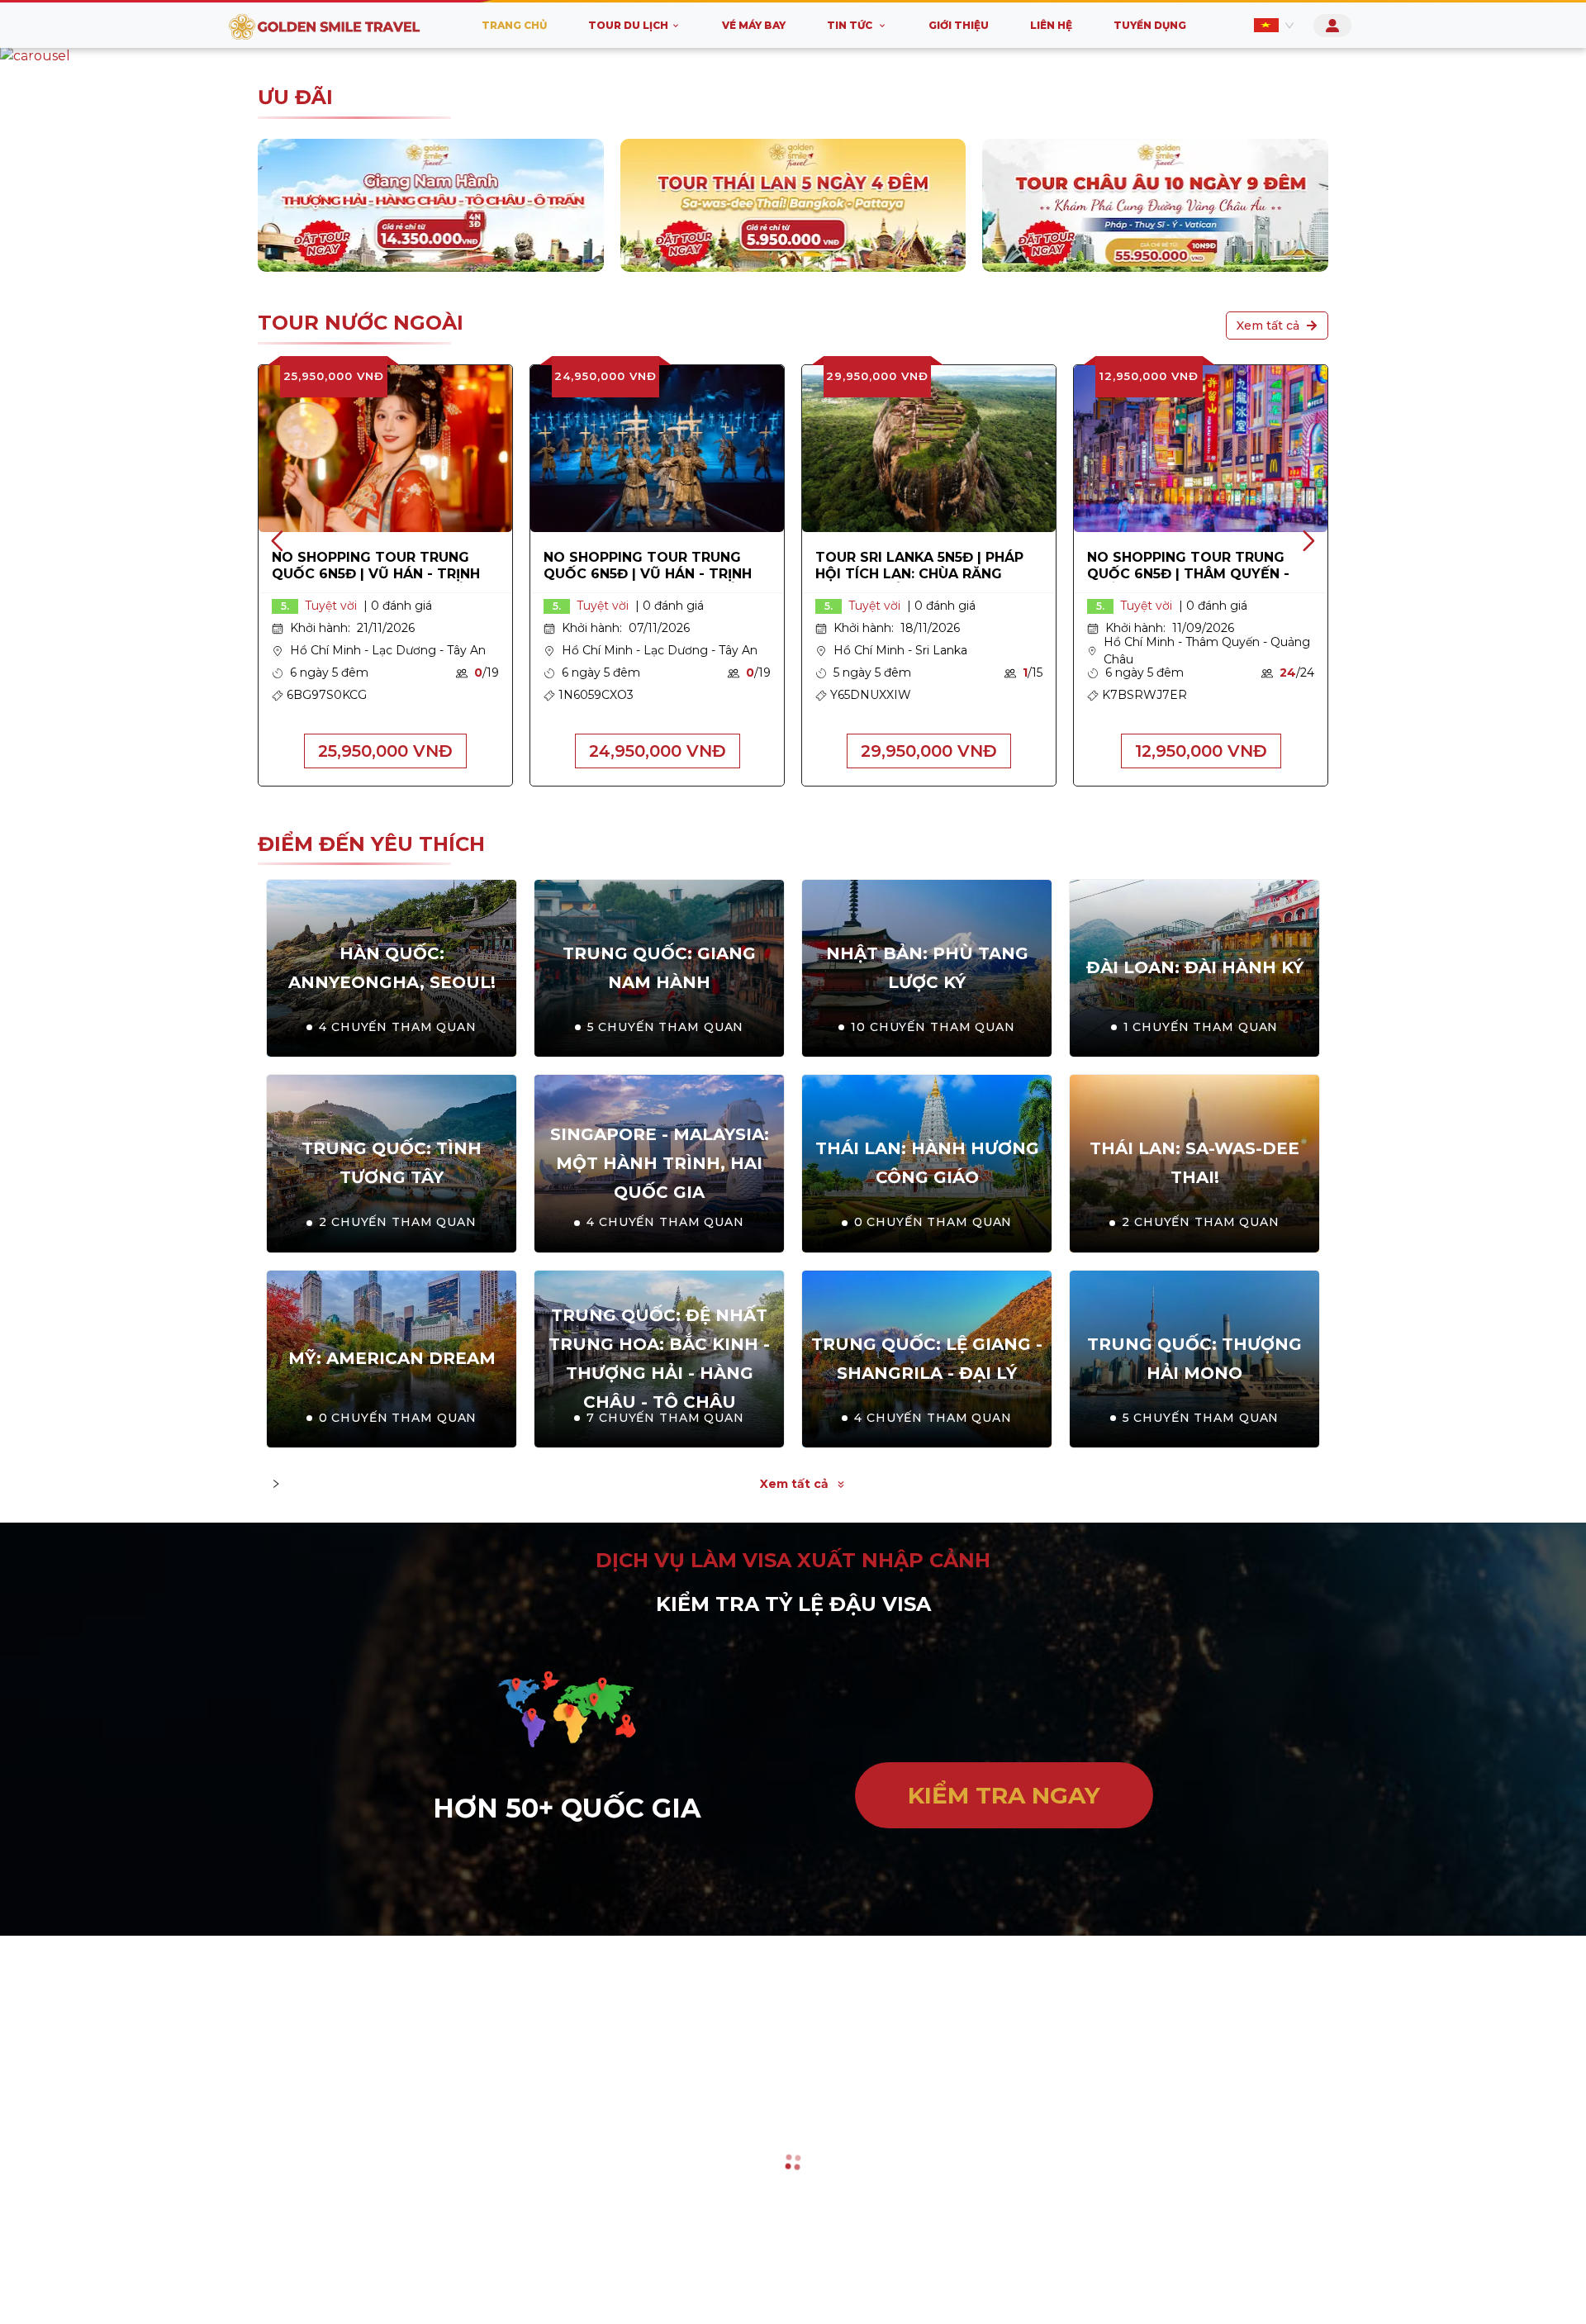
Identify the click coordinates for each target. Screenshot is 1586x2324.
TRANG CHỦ (514, 25)
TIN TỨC (850, 25)
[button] (32, 56)
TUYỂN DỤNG (1150, 25)
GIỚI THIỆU (959, 25)
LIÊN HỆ (1051, 25)
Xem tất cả (1268, 469)
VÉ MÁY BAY (754, 25)
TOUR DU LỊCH (628, 25)
